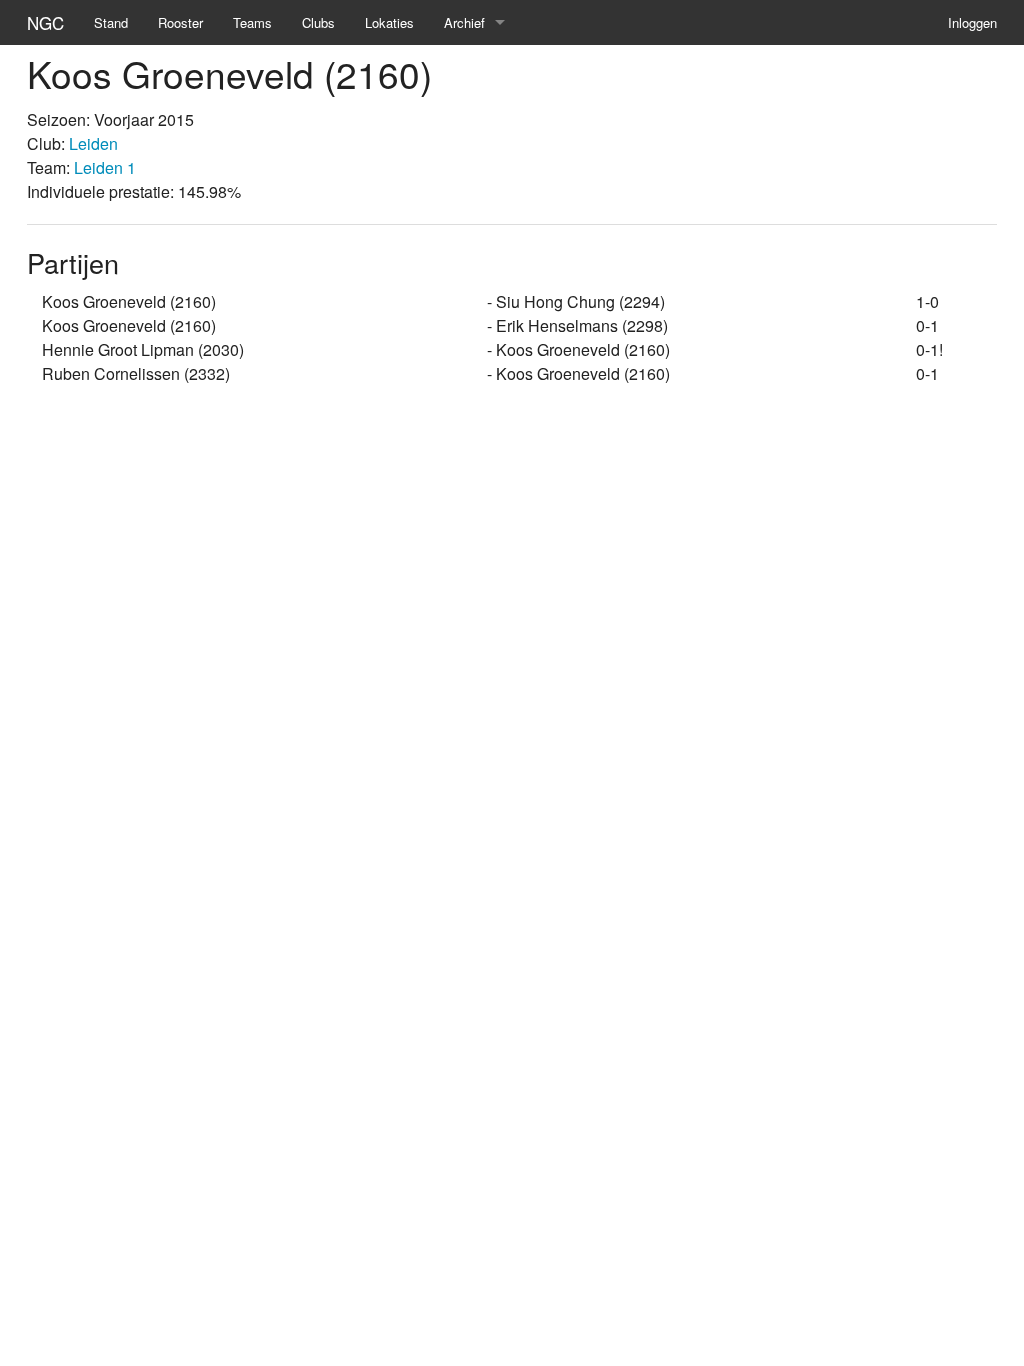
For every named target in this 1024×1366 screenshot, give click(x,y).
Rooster (180, 22)
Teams (252, 22)
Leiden (93, 143)
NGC (45, 22)
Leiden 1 (105, 167)
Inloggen (972, 22)
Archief (464, 22)
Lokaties (389, 22)
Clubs (318, 22)
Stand (111, 22)
